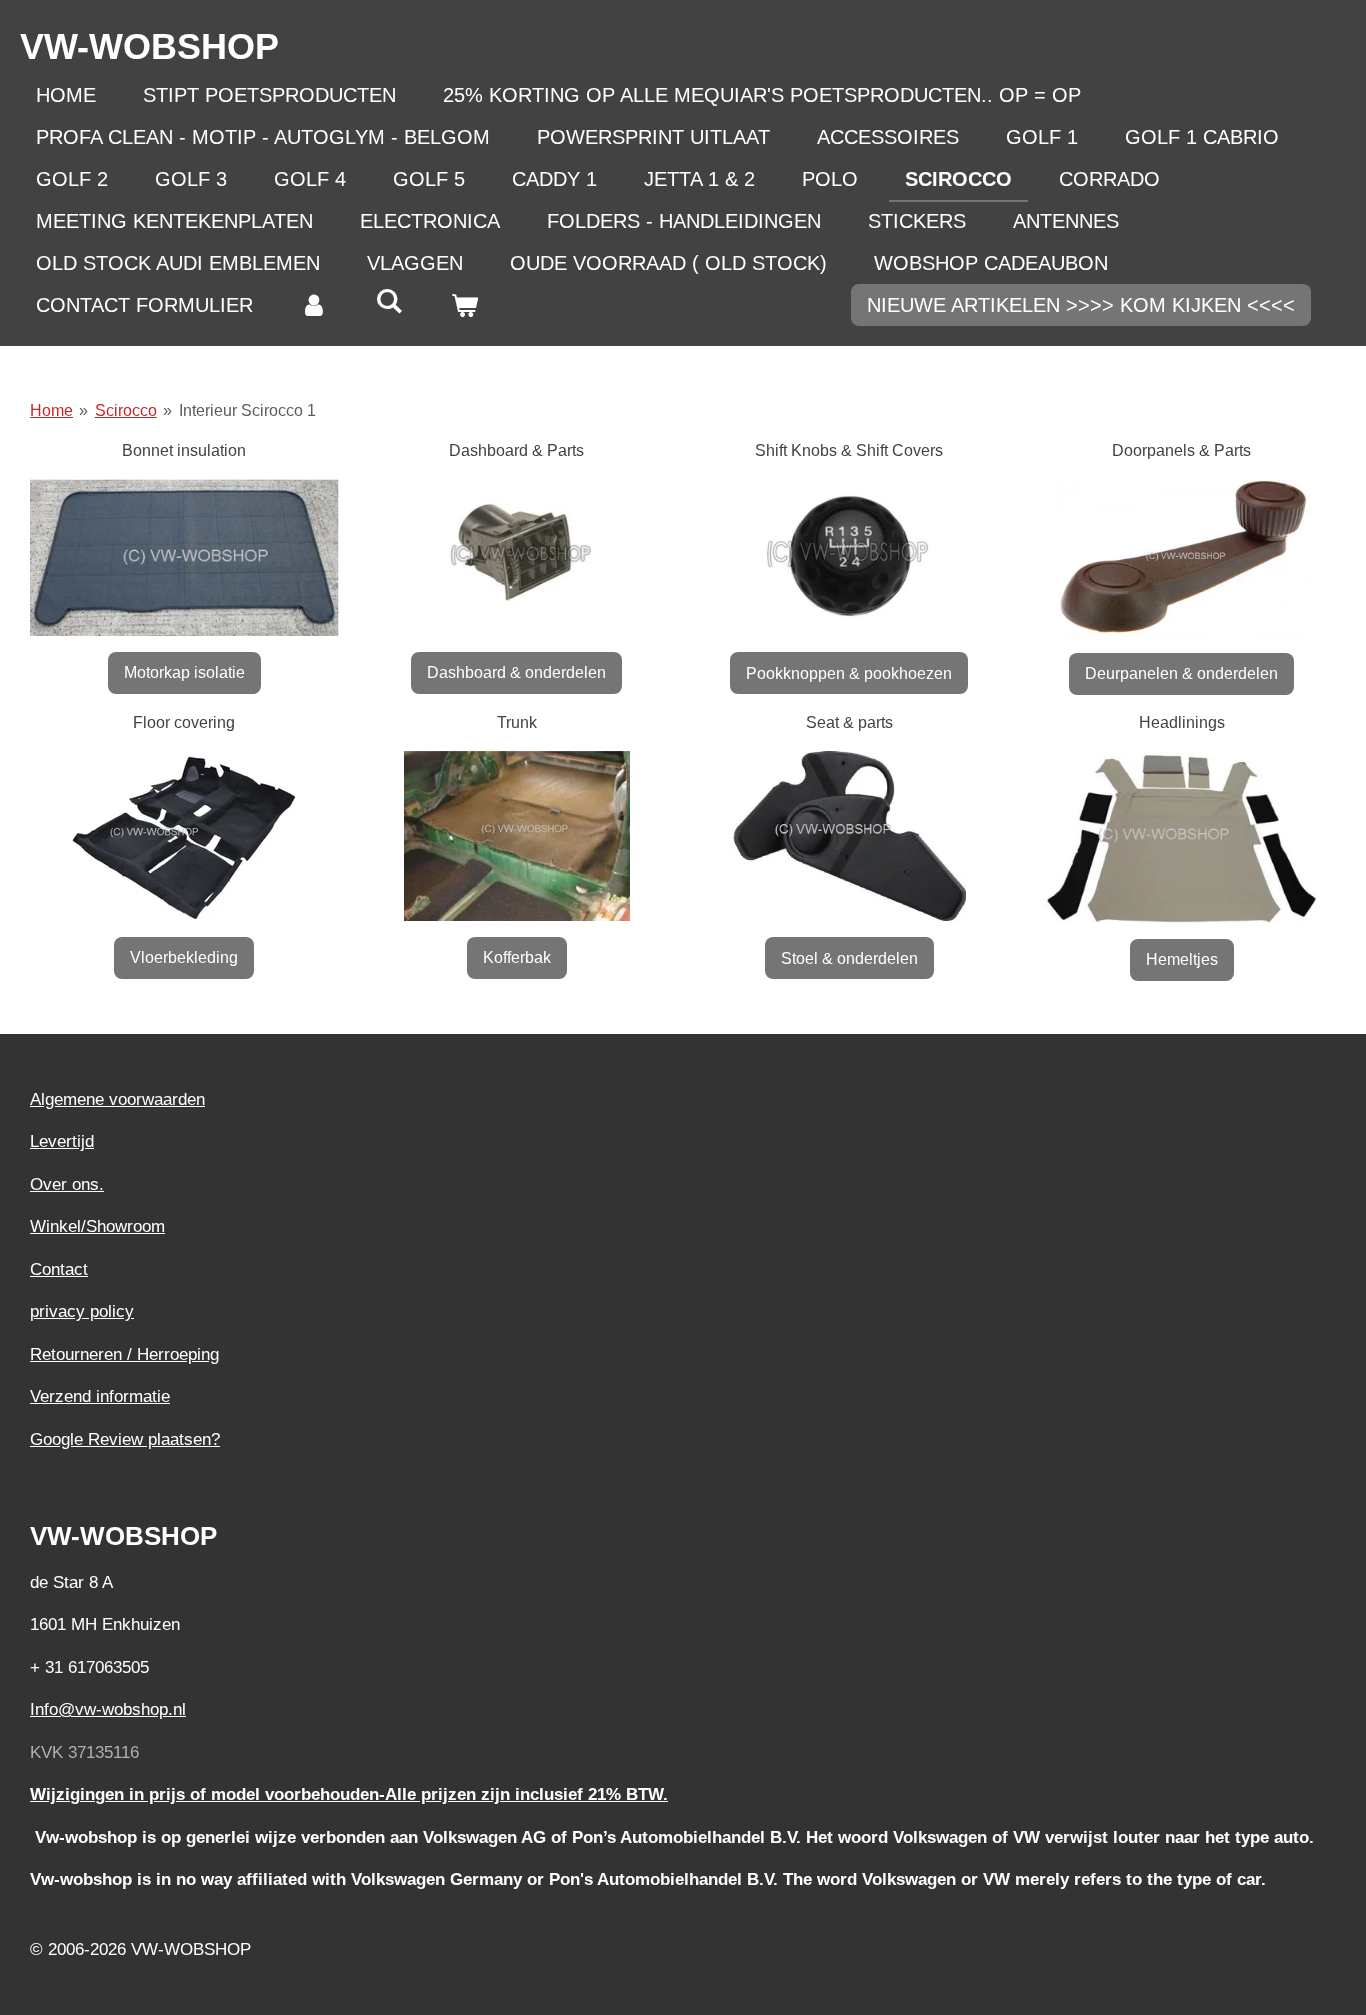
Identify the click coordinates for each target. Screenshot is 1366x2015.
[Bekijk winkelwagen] (464, 305)
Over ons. (67, 1184)
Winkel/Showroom (97, 1226)
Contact (59, 1269)
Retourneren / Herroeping (124, 1354)
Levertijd (62, 1141)
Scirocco (126, 410)
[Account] (314, 305)
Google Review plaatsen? (125, 1439)
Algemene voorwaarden (117, 1099)
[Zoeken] (389, 301)
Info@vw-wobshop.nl (108, 1709)
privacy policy (82, 1311)
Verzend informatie (100, 1396)
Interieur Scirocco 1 (247, 410)
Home (51, 410)
